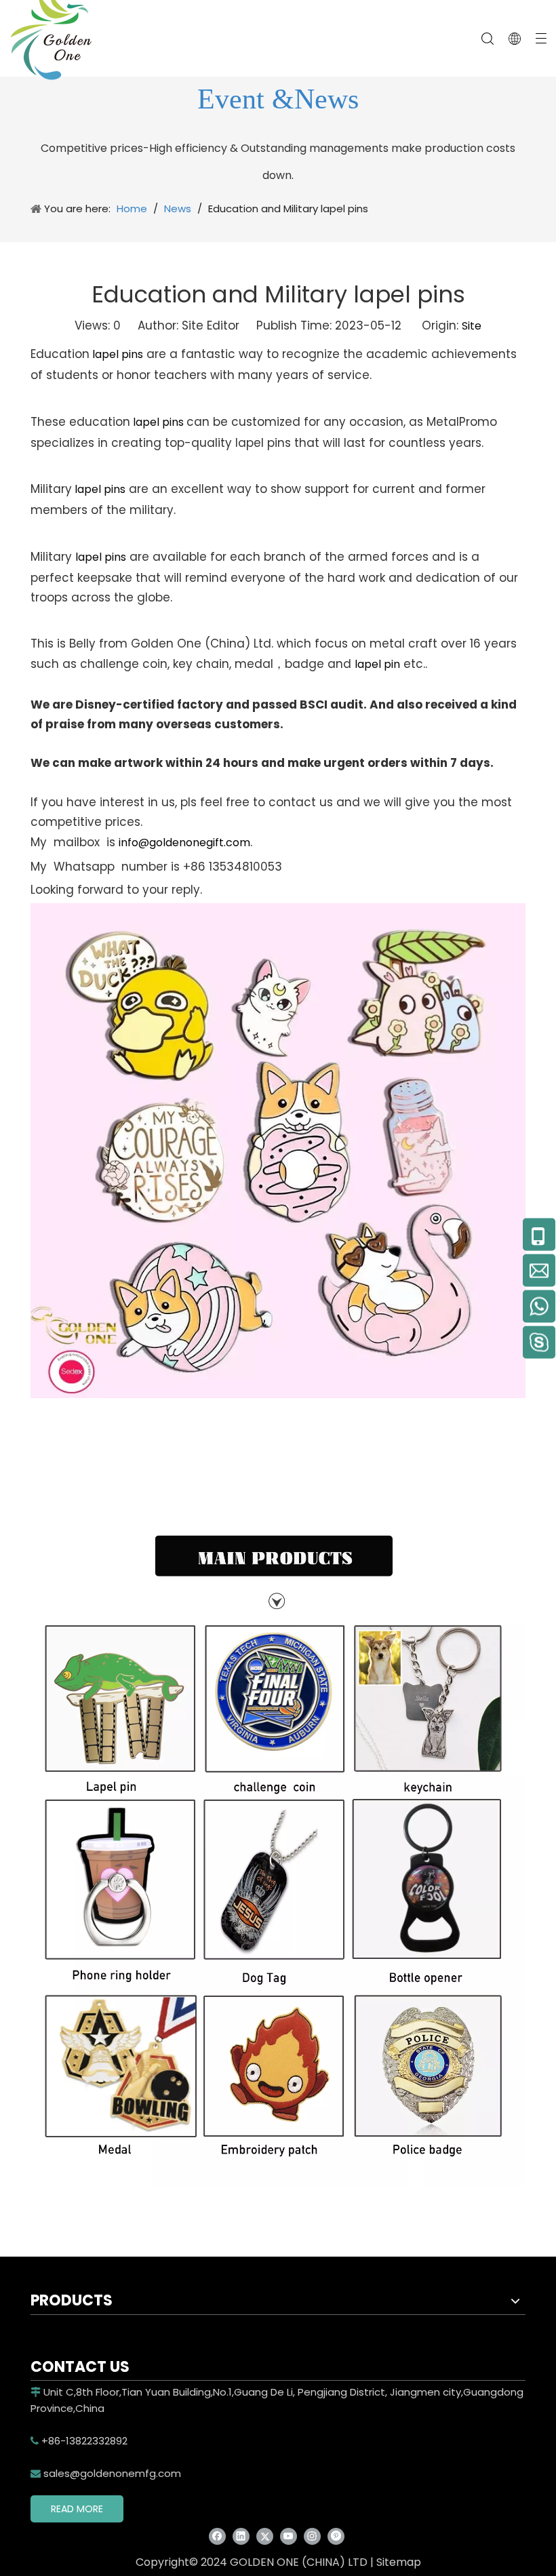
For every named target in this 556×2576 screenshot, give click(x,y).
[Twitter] (265, 2536)
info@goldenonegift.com (184, 843)
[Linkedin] (241, 2536)
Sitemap (399, 2562)
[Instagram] (312, 2536)
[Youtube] (289, 2536)
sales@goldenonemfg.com (106, 2473)
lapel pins (116, 354)
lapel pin (377, 664)
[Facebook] (217, 2536)
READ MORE (77, 2509)
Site (472, 326)
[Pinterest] (336, 2536)
